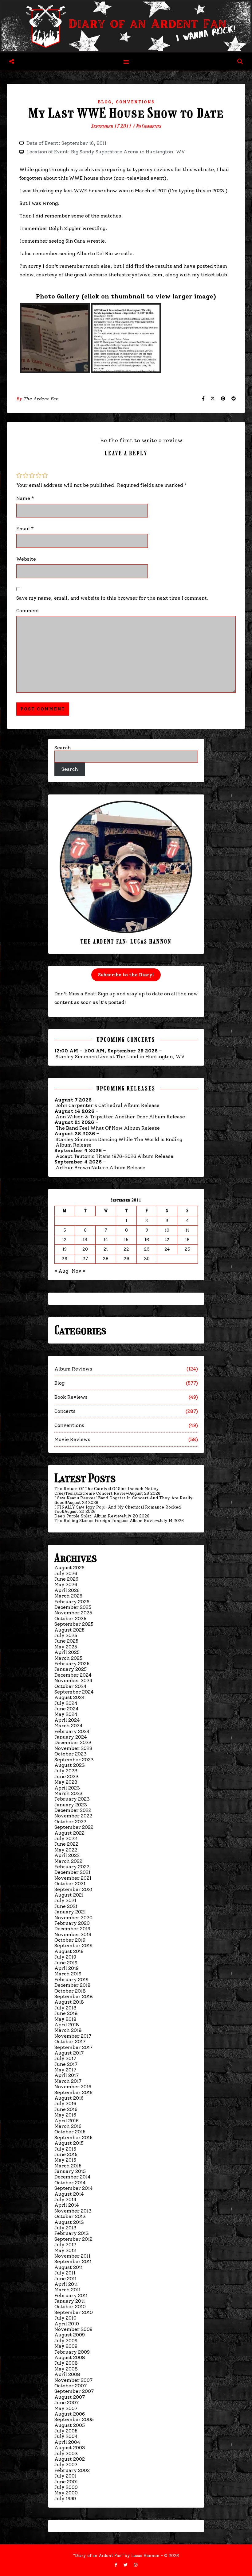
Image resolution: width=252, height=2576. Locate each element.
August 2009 (70, 2335)
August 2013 (69, 2222)
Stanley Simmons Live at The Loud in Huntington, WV (120, 1057)
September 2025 (74, 1624)
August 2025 (69, 1630)
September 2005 (74, 2419)
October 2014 (70, 2183)
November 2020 (73, 1918)
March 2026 (68, 1596)
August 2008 (70, 2357)
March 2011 (67, 2290)
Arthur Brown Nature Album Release (100, 1168)
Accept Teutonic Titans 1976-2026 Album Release (114, 1156)
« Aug (61, 1271)
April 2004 (67, 2442)
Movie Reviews (72, 1439)
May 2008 (66, 2369)
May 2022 (66, 1850)
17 (167, 1240)
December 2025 (73, 1607)
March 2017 (68, 2081)
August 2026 (69, 1568)
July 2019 (65, 1957)
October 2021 (70, 1884)
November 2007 (73, 2380)
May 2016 (65, 2115)
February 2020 (72, 1923)
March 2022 (68, 1861)
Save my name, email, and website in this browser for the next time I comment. (112, 598)
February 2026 (72, 1602)
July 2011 (65, 2273)
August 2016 (69, 2098)
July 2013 (65, 2228)
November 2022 (73, 1816)
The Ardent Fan (41, 399)
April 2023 (67, 1788)
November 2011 (72, 2256)
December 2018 (73, 1985)
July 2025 (66, 1635)
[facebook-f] (116, 2565)
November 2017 (73, 2036)
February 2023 (72, 1799)
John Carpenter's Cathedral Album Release (108, 1105)
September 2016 (73, 2092)
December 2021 (72, 1872)
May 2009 (66, 2346)
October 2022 (70, 1822)
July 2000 (66, 2487)
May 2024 (66, 1714)
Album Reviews (73, 1369)
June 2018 (66, 2013)
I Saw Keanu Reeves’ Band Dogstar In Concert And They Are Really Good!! (124, 1500)
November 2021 (73, 1878)
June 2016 (66, 2109)
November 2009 (73, 2329)
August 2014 (69, 2194)
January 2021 (70, 1912)
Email (25, 529)
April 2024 (67, 1720)
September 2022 (74, 1827)
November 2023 (73, 1748)
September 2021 (73, 1889)
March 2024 (69, 1726)
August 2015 (69, 2143)
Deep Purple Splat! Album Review (89, 1516)
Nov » (79, 1271)
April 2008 (67, 2374)
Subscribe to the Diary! (126, 975)
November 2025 (73, 1613)
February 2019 (71, 1980)
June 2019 (66, 1963)
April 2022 (67, 1855)
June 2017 (66, 2064)
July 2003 (66, 2453)
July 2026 (66, 1573)
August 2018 (69, 2002)
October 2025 (70, 1619)
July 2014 (65, 2199)
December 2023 (73, 1742)
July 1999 (65, 2499)
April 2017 (67, 2075)
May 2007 (66, 2408)
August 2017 (69, 2053)
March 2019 (68, 1974)
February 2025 (72, 1664)
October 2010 (70, 2307)
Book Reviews (71, 1397)
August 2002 (70, 2459)
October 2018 (70, 1991)
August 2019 (69, 1951)
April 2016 (67, 2121)
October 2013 (70, 2216)
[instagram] (136, 2565)
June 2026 (66, 1579)
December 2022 (73, 1810)
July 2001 (65, 2476)
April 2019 (67, 1968)
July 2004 (66, 2436)
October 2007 (71, 2386)
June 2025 (66, 1641)
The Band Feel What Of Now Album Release (108, 1128)
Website (26, 559)
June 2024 (67, 1709)
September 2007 (74, 2391)
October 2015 (70, 2132)
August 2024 (70, 1697)
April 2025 (67, 1652)
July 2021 (65, 1900)
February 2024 (72, 1731)
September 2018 (74, 1996)
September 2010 (74, 2312)
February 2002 (72, 2470)
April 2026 (67, 1590)
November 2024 (73, 1680)
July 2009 (66, 2341)
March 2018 (68, 2030)
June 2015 (66, 2154)
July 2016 (65, 2103)
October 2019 (70, 1940)
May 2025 (66, 1647)
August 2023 (70, 1765)
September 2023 (74, 1760)
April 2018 (67, 2025)
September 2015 (73, 2138)
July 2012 (65, 2245)
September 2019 (73, 1945)
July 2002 (66, 2465)
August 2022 (69, 1833)
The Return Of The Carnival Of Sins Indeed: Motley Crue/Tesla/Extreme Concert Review (107, 1491)
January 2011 (70, 2301)
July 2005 (66, 2431)
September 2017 (73, 2047)
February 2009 (72, 2352)
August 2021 (69, 1895)
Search (63, 748)
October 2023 (71, 1754)
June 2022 (66, 1844)
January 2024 (71, 1737)
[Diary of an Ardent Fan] (126, 26)
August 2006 (70, 2414)
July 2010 (65, 2318)
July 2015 (65, 2149)
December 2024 (73, 1675)
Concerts (65, 1411)
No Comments (148, 126)
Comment (28, 611)
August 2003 (70, 2448)
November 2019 (73, 1934)
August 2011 (69, 2267)
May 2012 (65, 2250)
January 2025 (71, 1669)
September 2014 (74, 2188)
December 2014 (73, 2177)
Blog (105, 102)
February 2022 (72, 1867)
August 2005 (70, 2425)
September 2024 (74, 1692)
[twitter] (126, 2565)
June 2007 (67, 2403)
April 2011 (66, 2284)
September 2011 (73, 2261)
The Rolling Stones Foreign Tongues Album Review (107, 1521)
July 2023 (66, 1771)
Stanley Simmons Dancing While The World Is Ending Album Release (119, 1142)
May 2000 (66, 2493)
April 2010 (67, 2324)
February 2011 (71, 2295)
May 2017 (65, 2070)
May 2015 (65, 2160)
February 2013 (72, 2233)
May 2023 (66, 1782)
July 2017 (65, 2058)
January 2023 (71, 1805)
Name (25, 498)
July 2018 (65, 2008)
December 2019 (72, 1929)
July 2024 (66, 1703)
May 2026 (66, 1584)
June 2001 (66, 2482)
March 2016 (68, 2126)
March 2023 (69, 1793)
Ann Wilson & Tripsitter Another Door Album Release (120, 1117)
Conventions (135, 102)
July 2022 (66, 1838)
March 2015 (68, 2166)
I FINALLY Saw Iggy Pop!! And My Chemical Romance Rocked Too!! (118, 1509)
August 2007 (70, 2397)
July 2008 (66, 2363)
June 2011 (65, 2279)
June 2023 (67, 1776)
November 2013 (73, 2211)
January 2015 (70, 2171)
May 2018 (65, 2019)
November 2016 (73, 2087)
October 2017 (70, 2042)
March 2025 (68, 1658)
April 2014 (67, 2205)
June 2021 (66, 1906)
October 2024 (71, 1686)
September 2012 (73, 2239)
